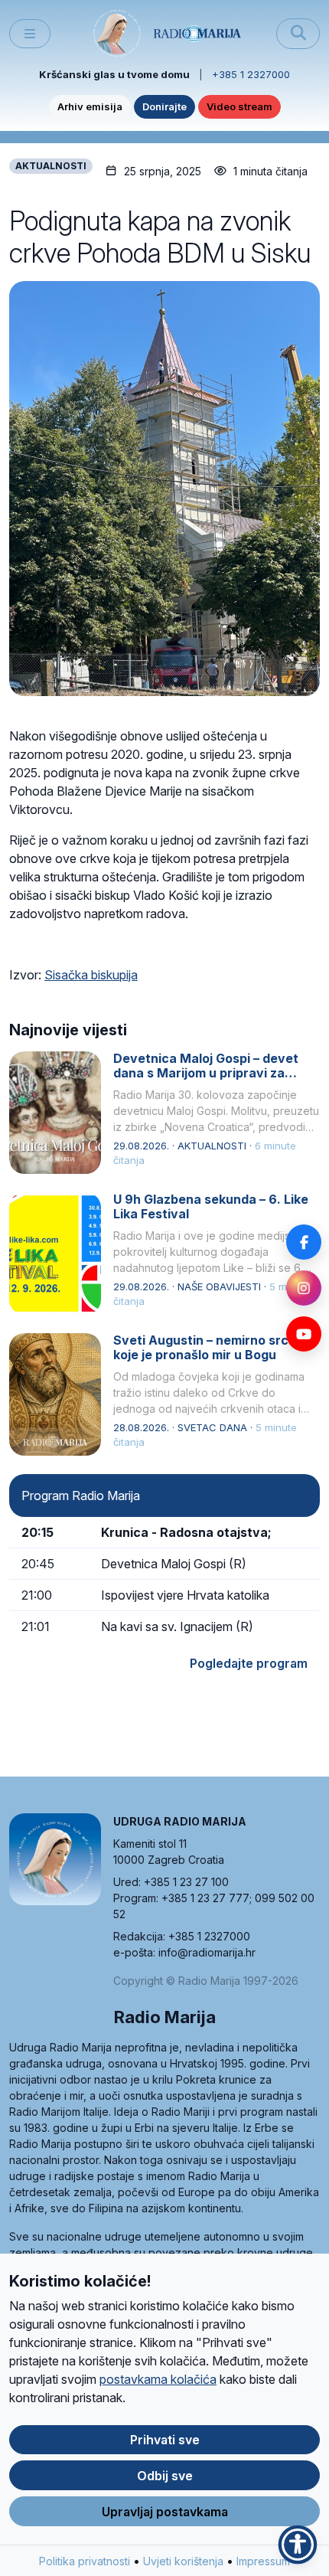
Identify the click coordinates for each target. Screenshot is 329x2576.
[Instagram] (304, 1288)
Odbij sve (165, 2476)
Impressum (263, 2561)
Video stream (239, 106)
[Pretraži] (298, 34)
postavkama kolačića (158, 2379)
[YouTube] (304, 1334)
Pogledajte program (249, 1663)
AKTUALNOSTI (51, 166)
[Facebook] (304, 1242)
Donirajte (164, 106)
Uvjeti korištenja (183, 2561)
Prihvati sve (165, 2440)
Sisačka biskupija (91, 975)
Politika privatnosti (85, 2561)
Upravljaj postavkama (165, 2512)
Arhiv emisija (90, 106)
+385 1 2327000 (251, 74)
